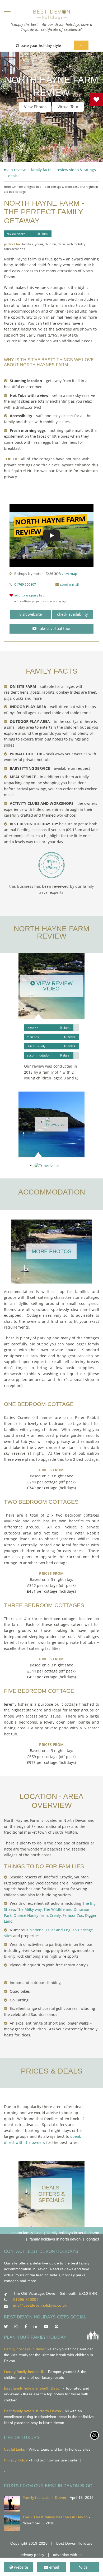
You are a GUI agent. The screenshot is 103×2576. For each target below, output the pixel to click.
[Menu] (7, 11)
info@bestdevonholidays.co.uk (40, 2305)
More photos (51, 1251)
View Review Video (54, 986)
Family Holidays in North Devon (55, 2239)
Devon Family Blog (26, 2233)
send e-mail (69, 584)
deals (13, 176)
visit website (31, 614)
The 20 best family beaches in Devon (55, 2517)
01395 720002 (26, 2299)
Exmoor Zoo (73, 1915)
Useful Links (14, 2449)
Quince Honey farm (31, 1915)
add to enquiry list (29, 595)
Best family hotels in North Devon (33, 2411)
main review (15, 170)
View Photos (35, 107)
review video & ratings (76, 170)
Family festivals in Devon (44, 2498)
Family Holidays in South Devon (73, 2233)
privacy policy (32, 2555)
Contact (93, 2239)
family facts (41, 170)
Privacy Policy (16, 2460)
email (54, 2567)
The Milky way (29, 1909)
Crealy (55, 1915)
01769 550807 (25, 584)
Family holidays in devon (25, 2349)
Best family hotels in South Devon (33, 2388)
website (20, 2567)
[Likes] (96, 99)
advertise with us (68, 2555)
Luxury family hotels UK (24, 2372)
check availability (72, 614)
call (86, 2567)
